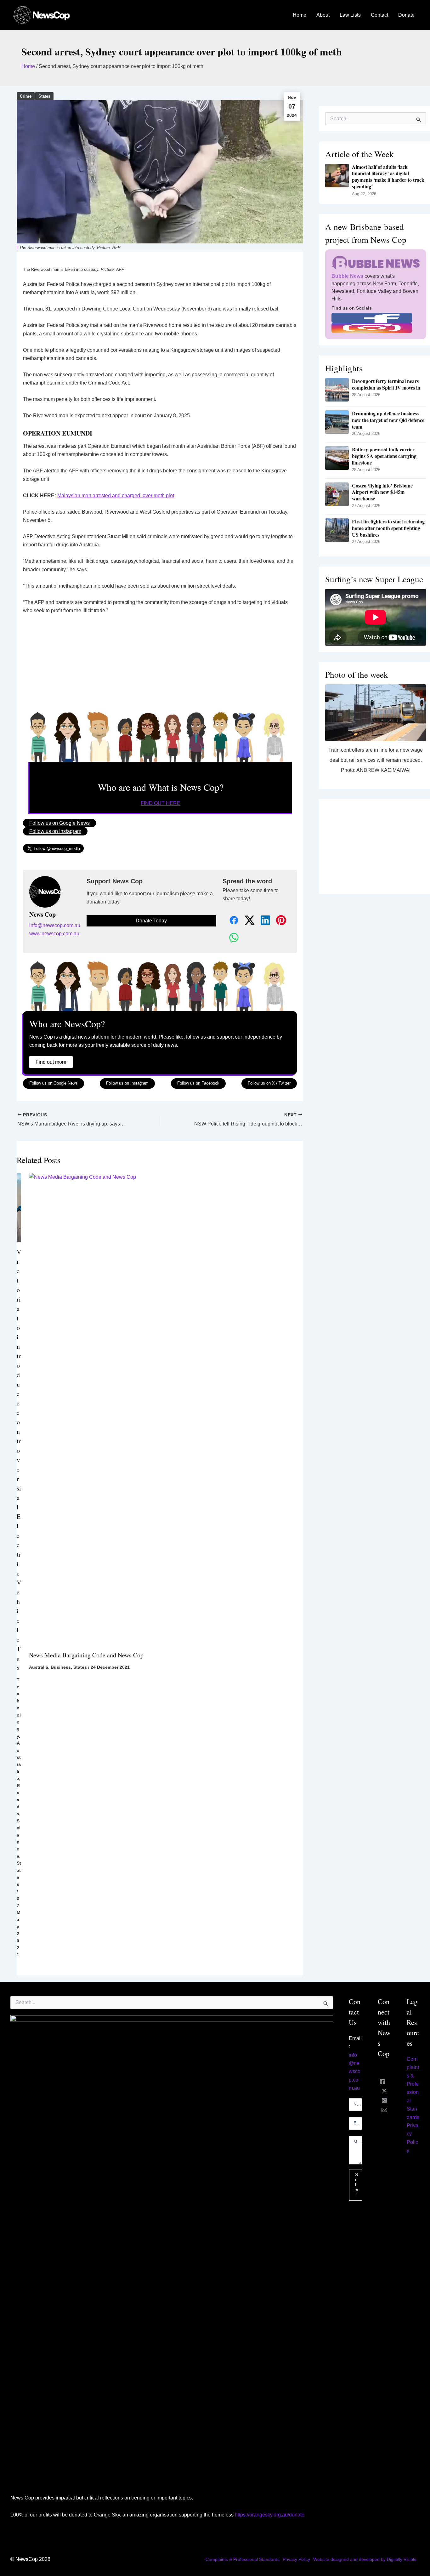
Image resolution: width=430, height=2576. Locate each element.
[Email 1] (384, 2110)
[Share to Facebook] (230, 921)
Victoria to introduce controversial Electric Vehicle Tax (19, 1460)
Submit (356, 2185)
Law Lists (350, 15)
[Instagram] (384, 2100)
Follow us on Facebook (198, 1083)
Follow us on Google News (59, 823)
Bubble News (347, 276)
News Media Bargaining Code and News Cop (86, 1655)
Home (300, 15)
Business (61, 1667)
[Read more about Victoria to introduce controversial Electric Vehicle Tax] (19, 1207)
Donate (406, 15)
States (44, 96)
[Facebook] (382, 2082)
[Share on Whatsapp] (230, 938)
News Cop (42, 915)
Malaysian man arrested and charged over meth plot (116, 496)
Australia (39, 1667)
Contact (379, 15)
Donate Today (151, 921)
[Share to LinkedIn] (262, 921)
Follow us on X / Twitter (269, 1083)
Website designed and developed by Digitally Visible (365, 2559)
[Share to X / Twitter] (246, 921)
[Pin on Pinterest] (278, 921)
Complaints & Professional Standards (243, 2559)
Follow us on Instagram (55, 831)
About (323, 15)
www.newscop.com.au (54, 934)
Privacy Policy (296, 2559)
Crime (26, 96)
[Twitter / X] (384, 2091)
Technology (19, 1708)
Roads (18, 1800)
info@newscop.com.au (55, 925)
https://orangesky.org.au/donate (270, 2515)
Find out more (51, 1062)
